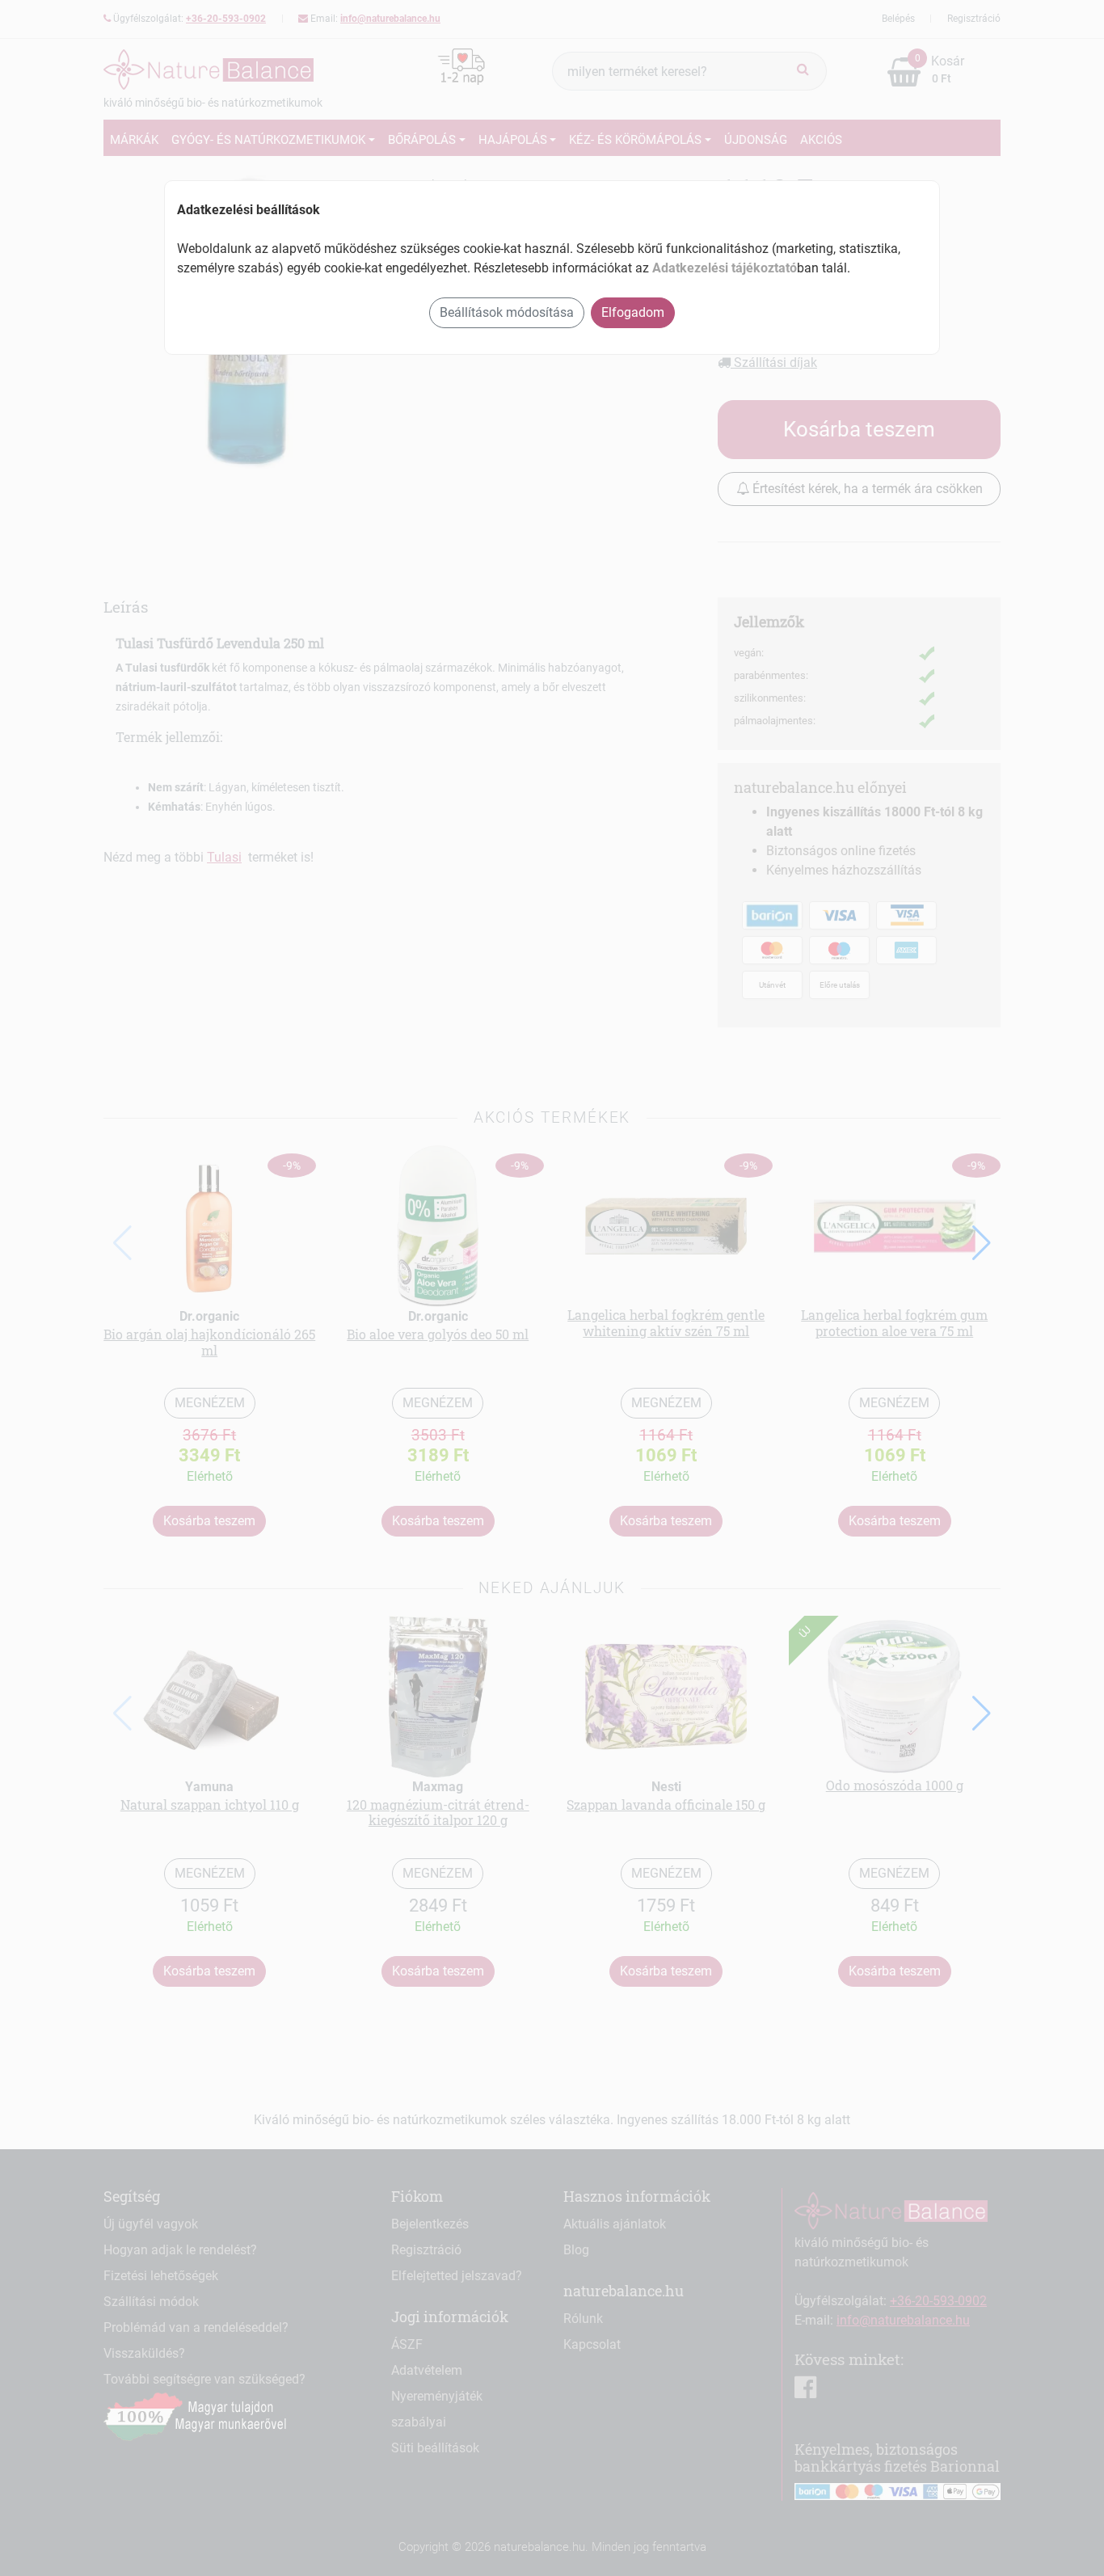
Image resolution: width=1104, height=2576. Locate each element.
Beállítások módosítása (507, 312)
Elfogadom (633, 312)
